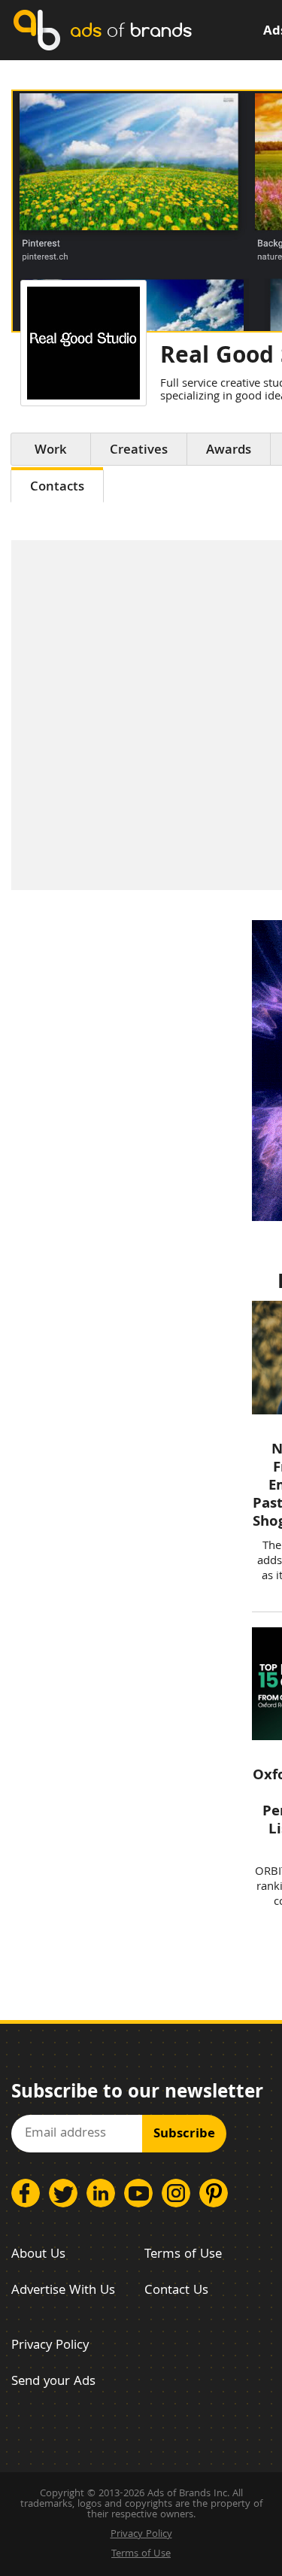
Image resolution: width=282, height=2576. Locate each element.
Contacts (57, 488)
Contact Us (176, 2291)
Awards (229, 451)
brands (131, 30)
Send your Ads (53, 2382)
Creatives (139, 451)
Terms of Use (183, 2255)
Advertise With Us (63, 2291)
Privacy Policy (50, 2346)
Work (51, 451)
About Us (38, 2255)
